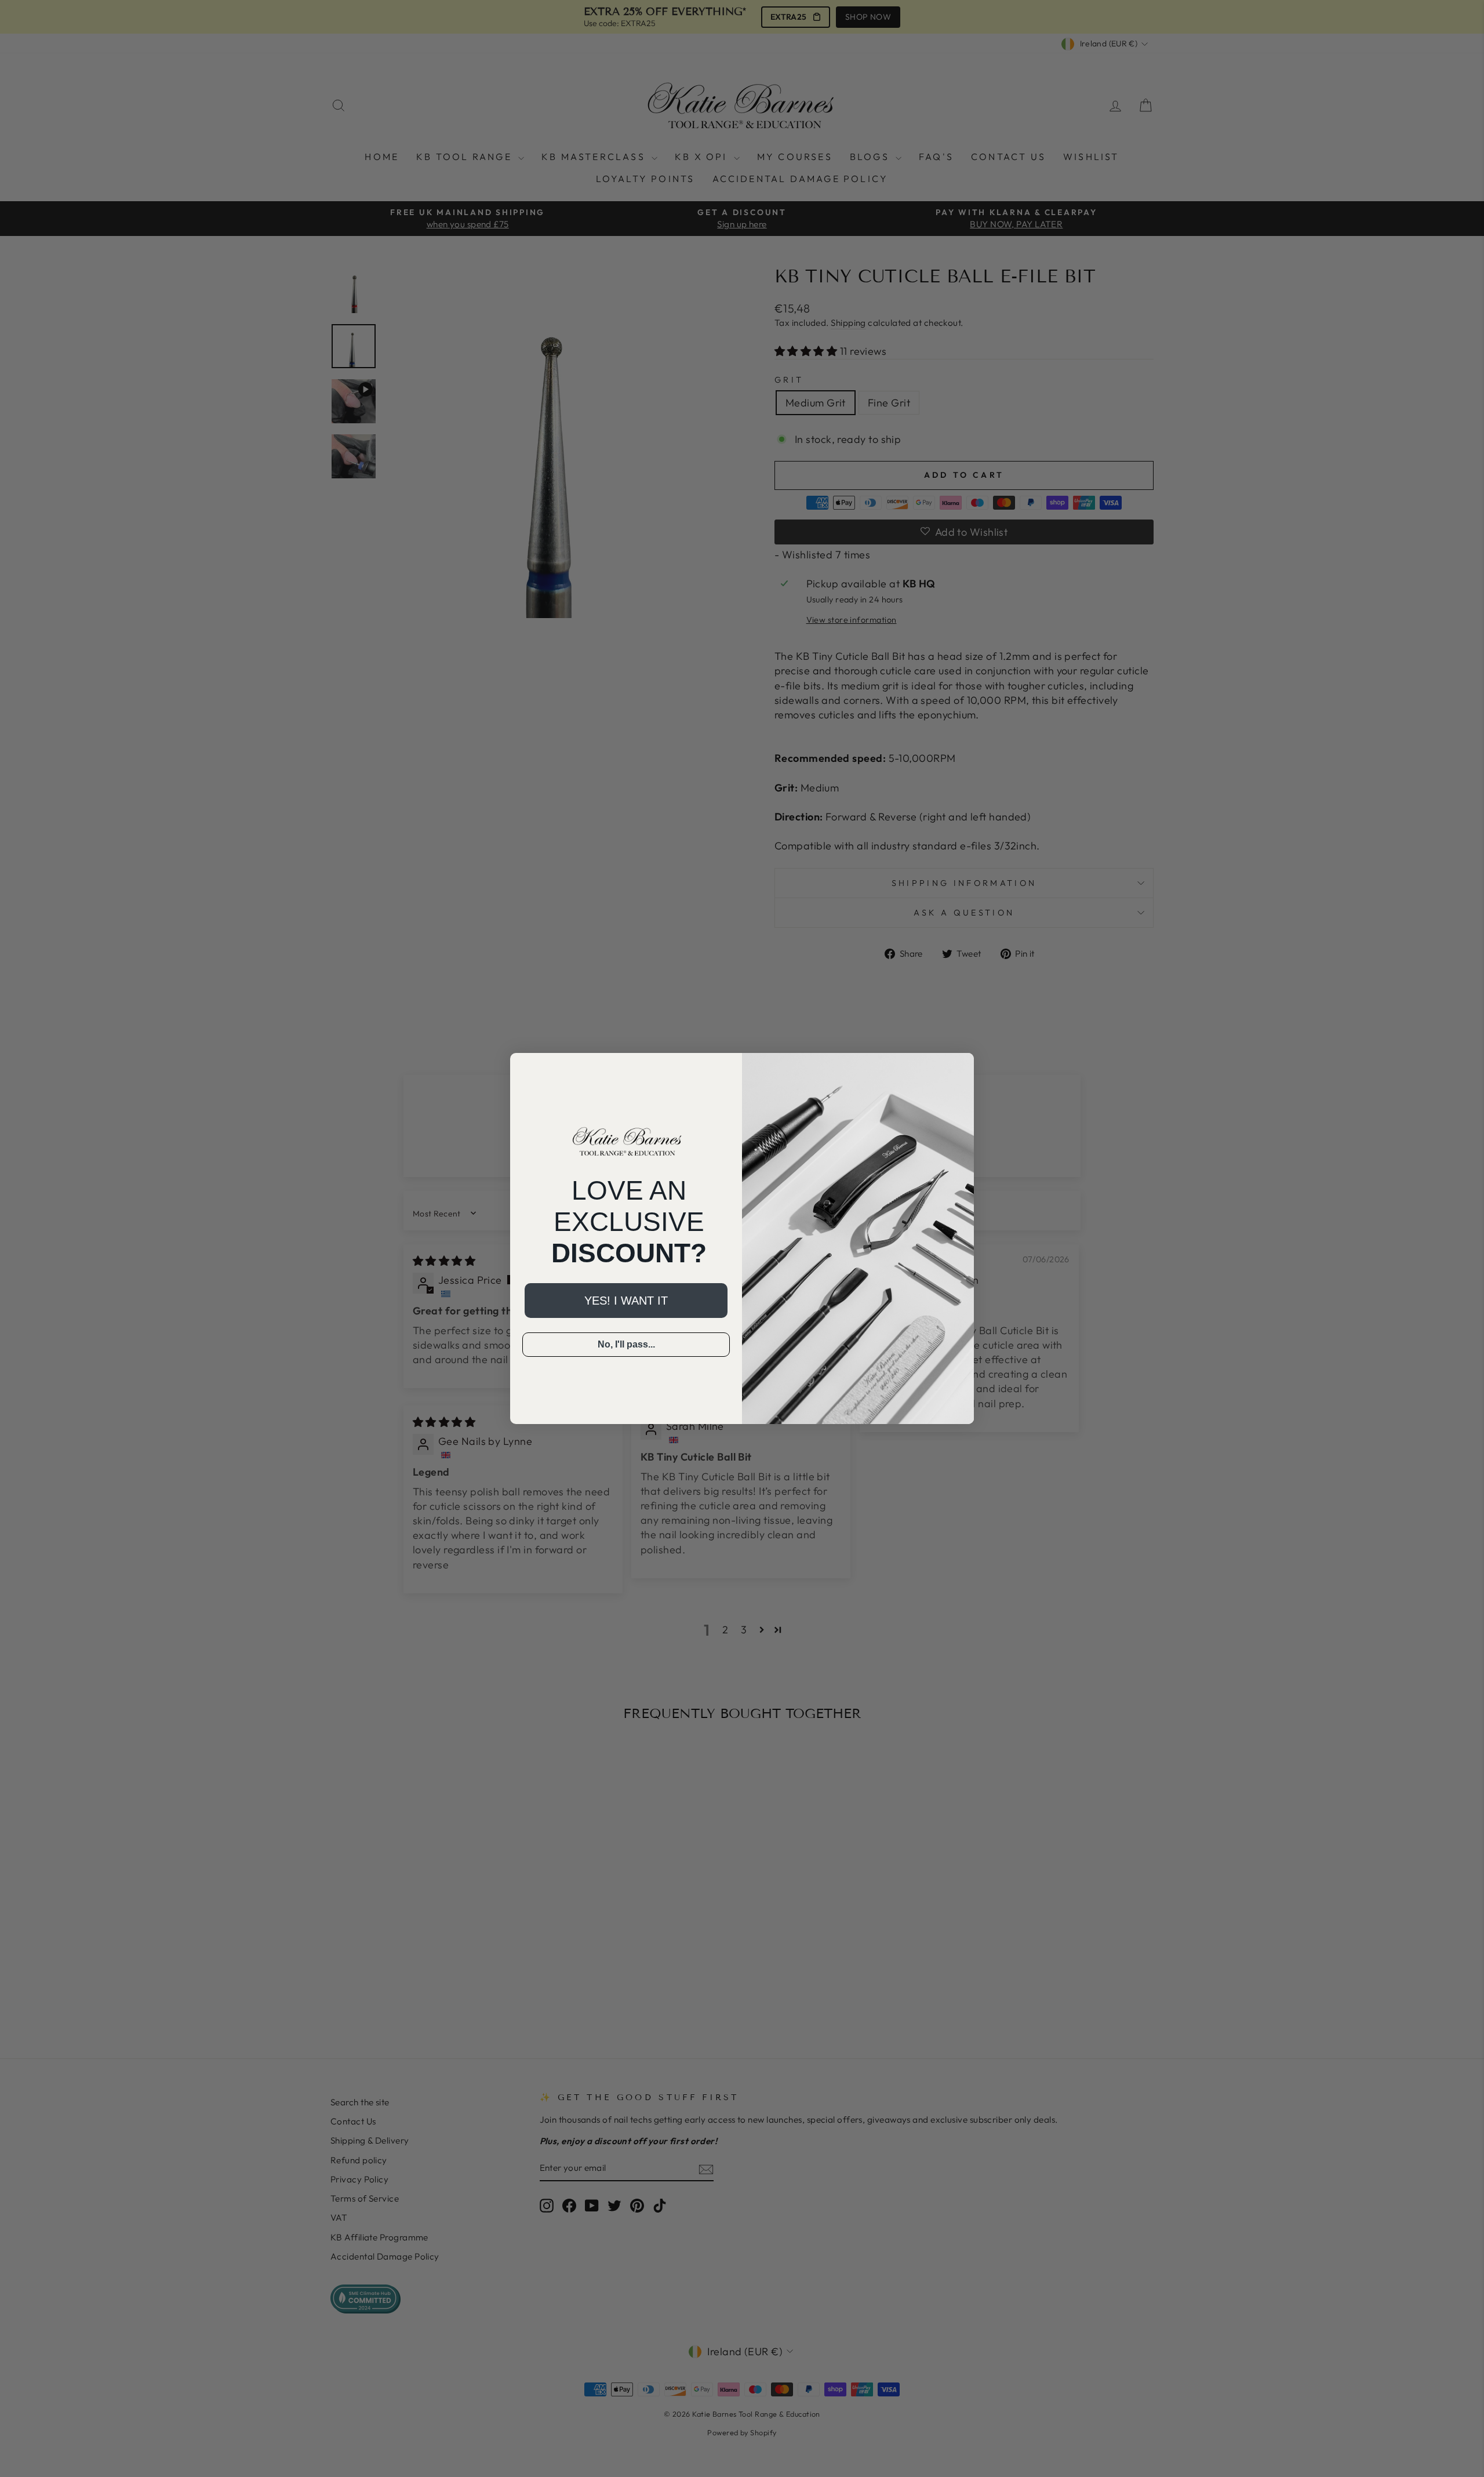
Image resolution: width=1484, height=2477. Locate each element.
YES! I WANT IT (626, 1301)
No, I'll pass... (626, 1344)
